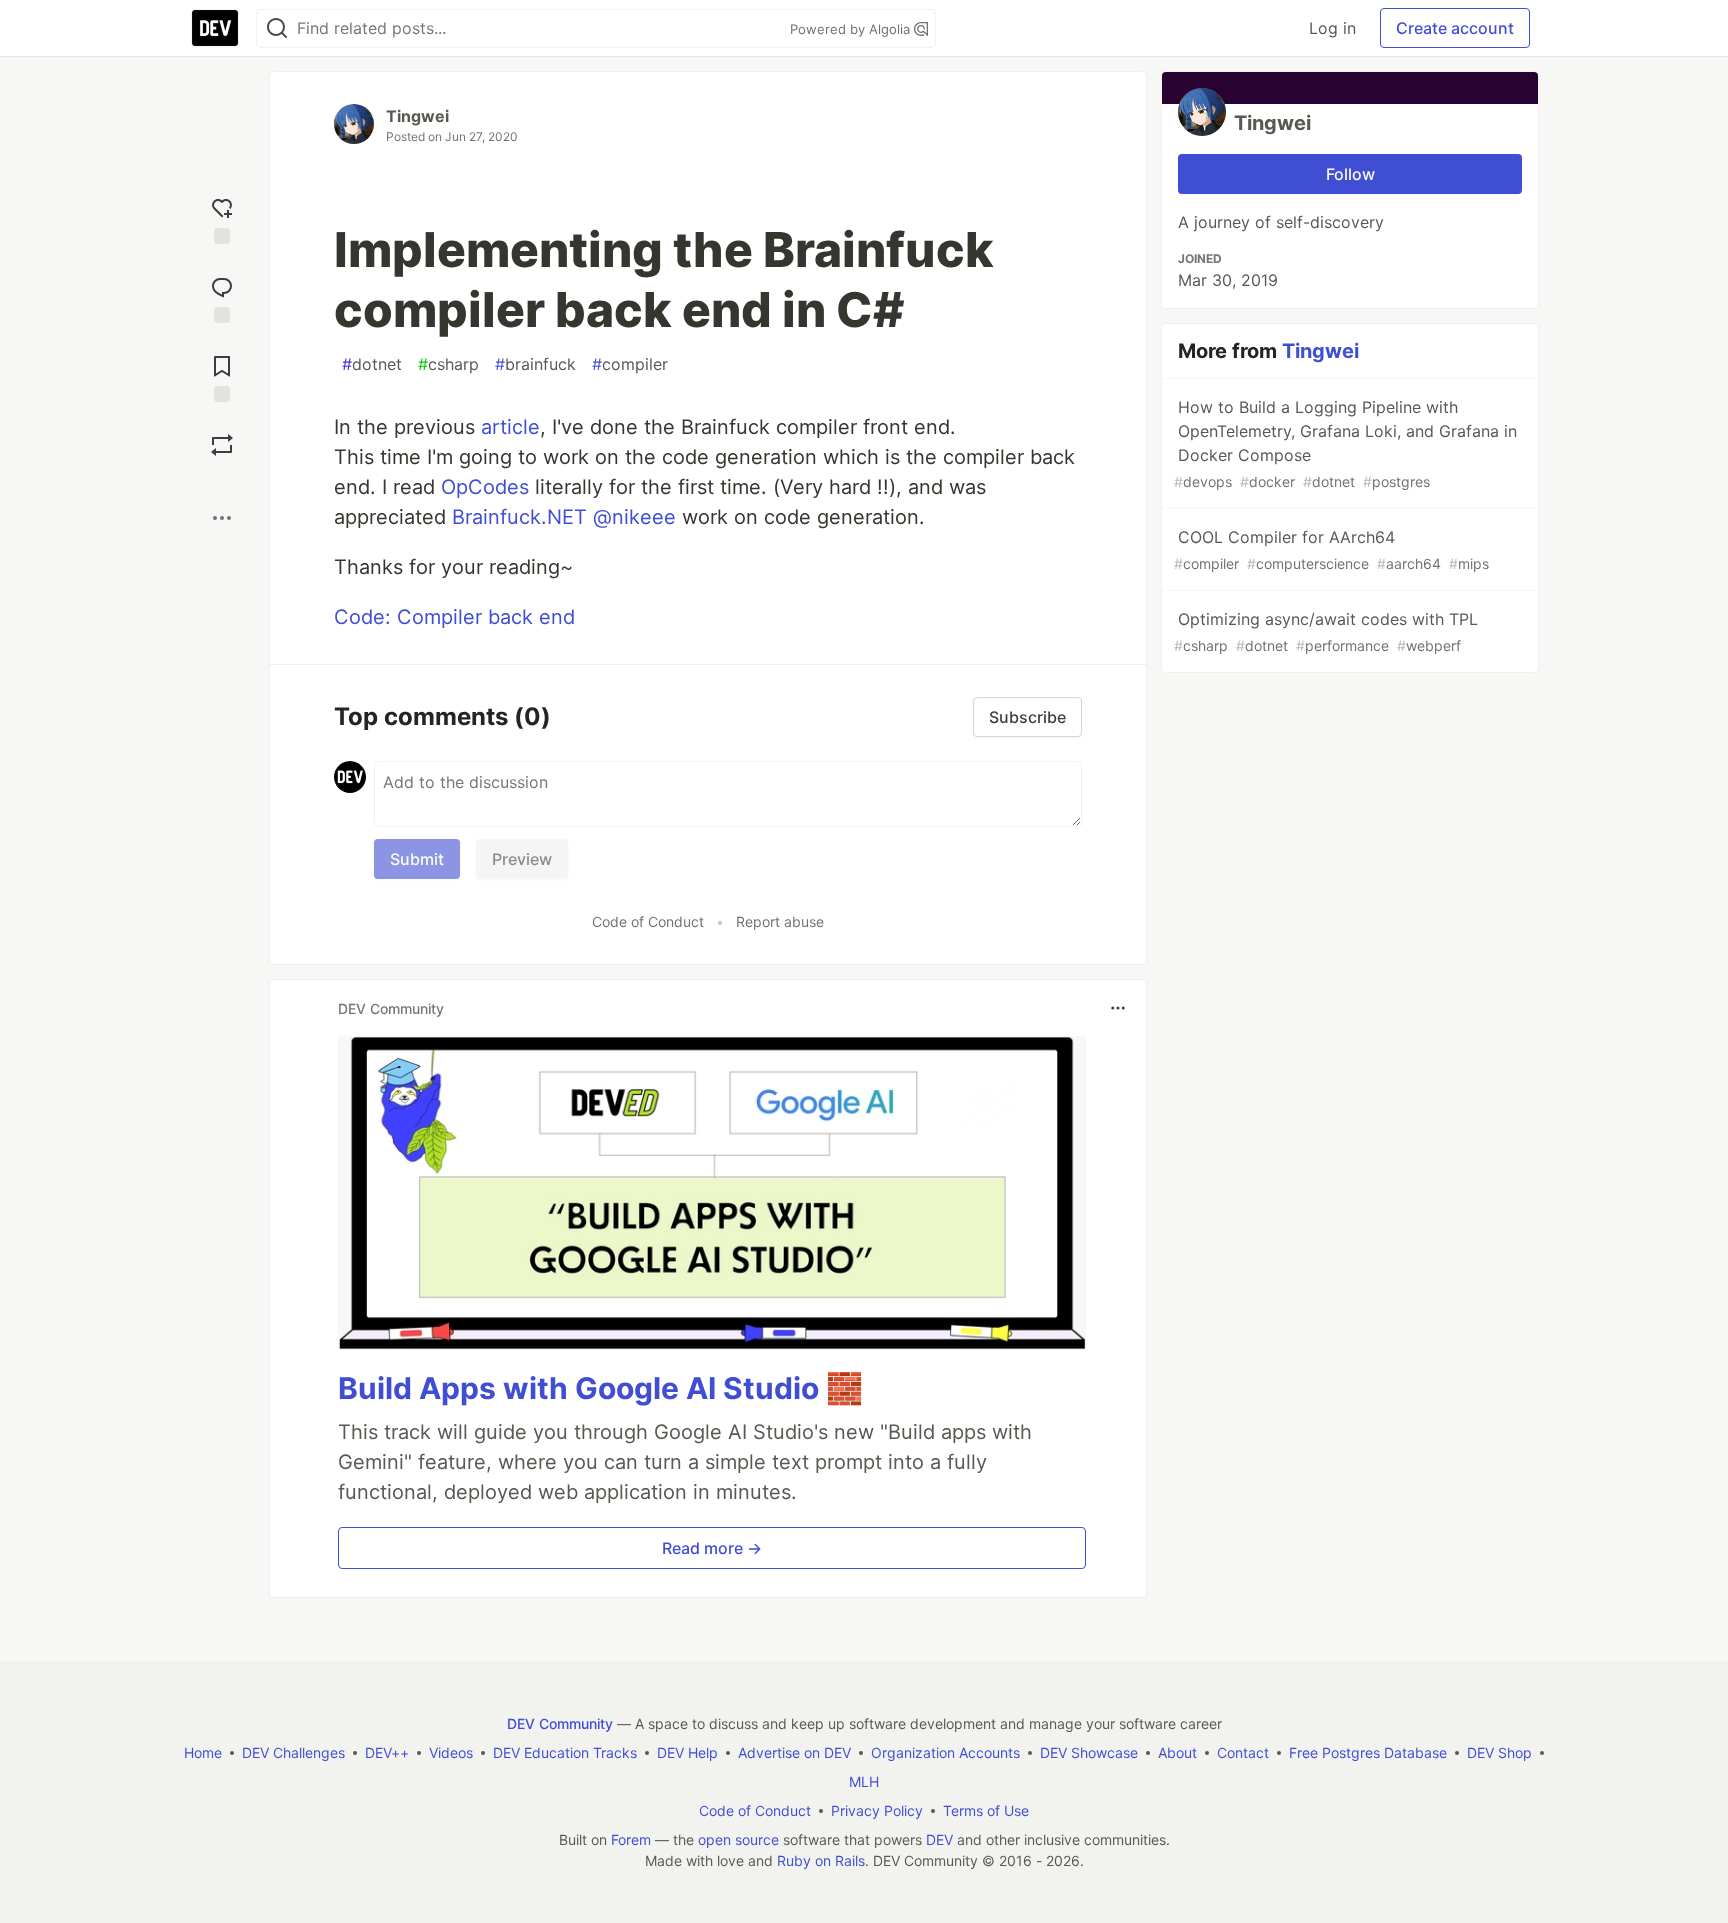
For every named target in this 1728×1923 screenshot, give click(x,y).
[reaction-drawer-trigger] (222, 218)
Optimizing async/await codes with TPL (1326, 631)
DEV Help (687, 1752)
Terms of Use (986, 1810)
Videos (451, 1752)
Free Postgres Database (1368, 1752)
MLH (864, 1781)
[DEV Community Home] (215, 28)
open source (738, 1839)
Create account (1455, 28)
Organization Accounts (945, 1752)
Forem (631, 1839)
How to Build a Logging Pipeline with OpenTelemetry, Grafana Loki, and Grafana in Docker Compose (1345, 443)
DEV (939, 1839)
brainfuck (535, 364)
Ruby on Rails (821, 1860)
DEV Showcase (1089, 1752)
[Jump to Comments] (222, 297)
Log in (1332, 28)
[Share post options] (222, 518)
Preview (522, 859)
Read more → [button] (712, 1548)
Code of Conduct (648, 921)
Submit (417, 859)
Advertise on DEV (794, 1752)
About (1177, 1752)
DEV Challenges (293, 1752)
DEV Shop (1499, 1752)
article (510, 427)
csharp (448, 364)
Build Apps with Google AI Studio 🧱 (600, 1388)
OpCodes (485, 487)
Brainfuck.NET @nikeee (564, 517)
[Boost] (222, 445)
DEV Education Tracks (565, 1752)
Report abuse (780, 921)
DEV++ (387, 1752)
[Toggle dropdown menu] (1118, 1008)
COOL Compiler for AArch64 (1331, 549)
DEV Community (560, 1723)
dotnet (372, 364)
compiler (630, 364)
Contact (1243, 1752)
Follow (1350, 174)
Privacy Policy (877, 1810)
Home (203, 1752)
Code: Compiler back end (454, 617)
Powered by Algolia (852, 29)
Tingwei (417, 116)
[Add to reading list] (222, 376)
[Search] (277, 28)
